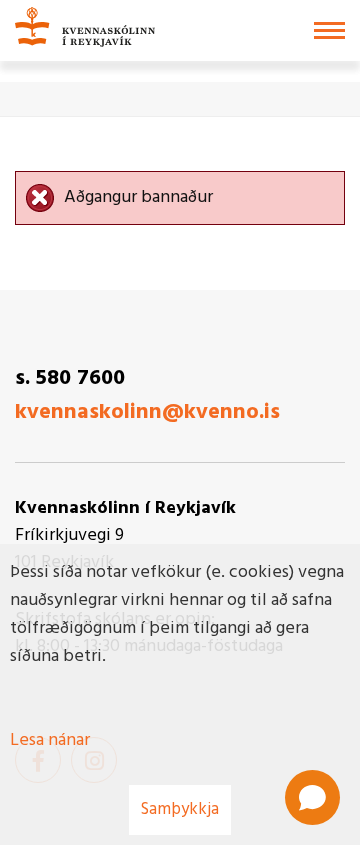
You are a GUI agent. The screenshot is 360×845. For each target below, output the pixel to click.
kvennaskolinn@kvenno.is (147, 412)
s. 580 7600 (70, 378)
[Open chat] (312, 797)
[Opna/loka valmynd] (329, 30)
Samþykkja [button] (180, 809)
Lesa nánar (50, 740)
